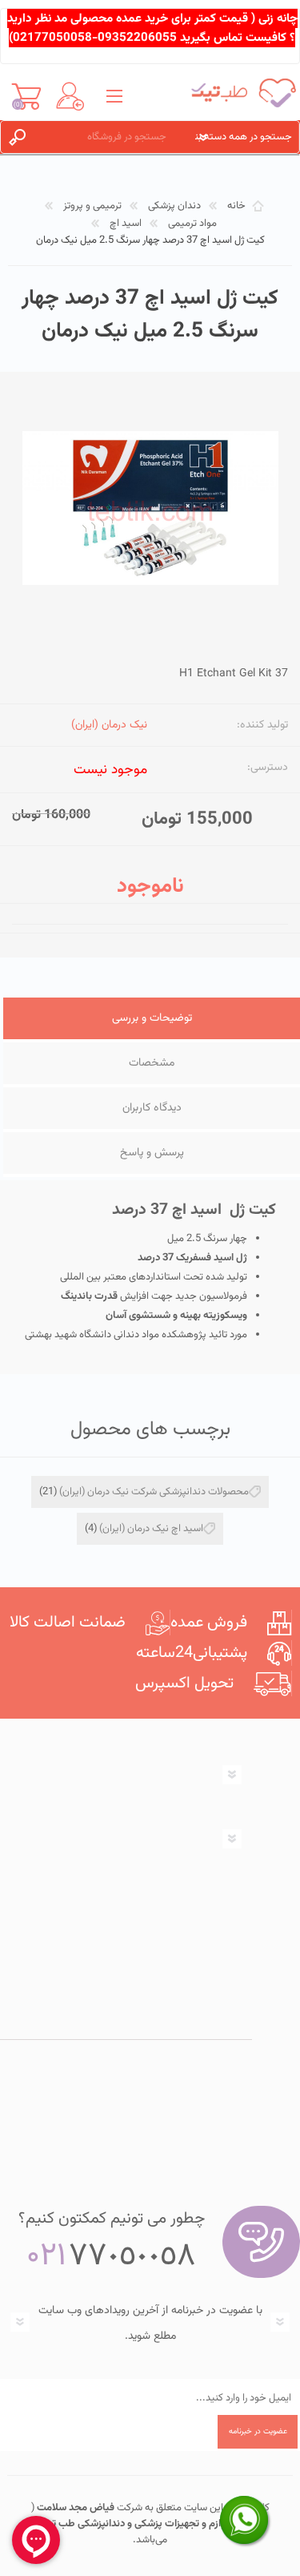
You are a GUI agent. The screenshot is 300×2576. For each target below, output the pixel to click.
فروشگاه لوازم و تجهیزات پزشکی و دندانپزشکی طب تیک (152, 2524)
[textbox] (111, 137)
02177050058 (52, 38)
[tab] (152, 1020)
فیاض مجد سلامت (74, 2508)
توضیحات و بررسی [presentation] (152, 1018)
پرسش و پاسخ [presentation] (152, 1153)
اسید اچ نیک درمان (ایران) (151, 1529)
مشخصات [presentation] (152, 1063)
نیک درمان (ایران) (109, 725)
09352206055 (137, 38)
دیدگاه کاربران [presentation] (152, 1108)
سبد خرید (26, 96)
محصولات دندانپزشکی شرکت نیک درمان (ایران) (154, 1492)
